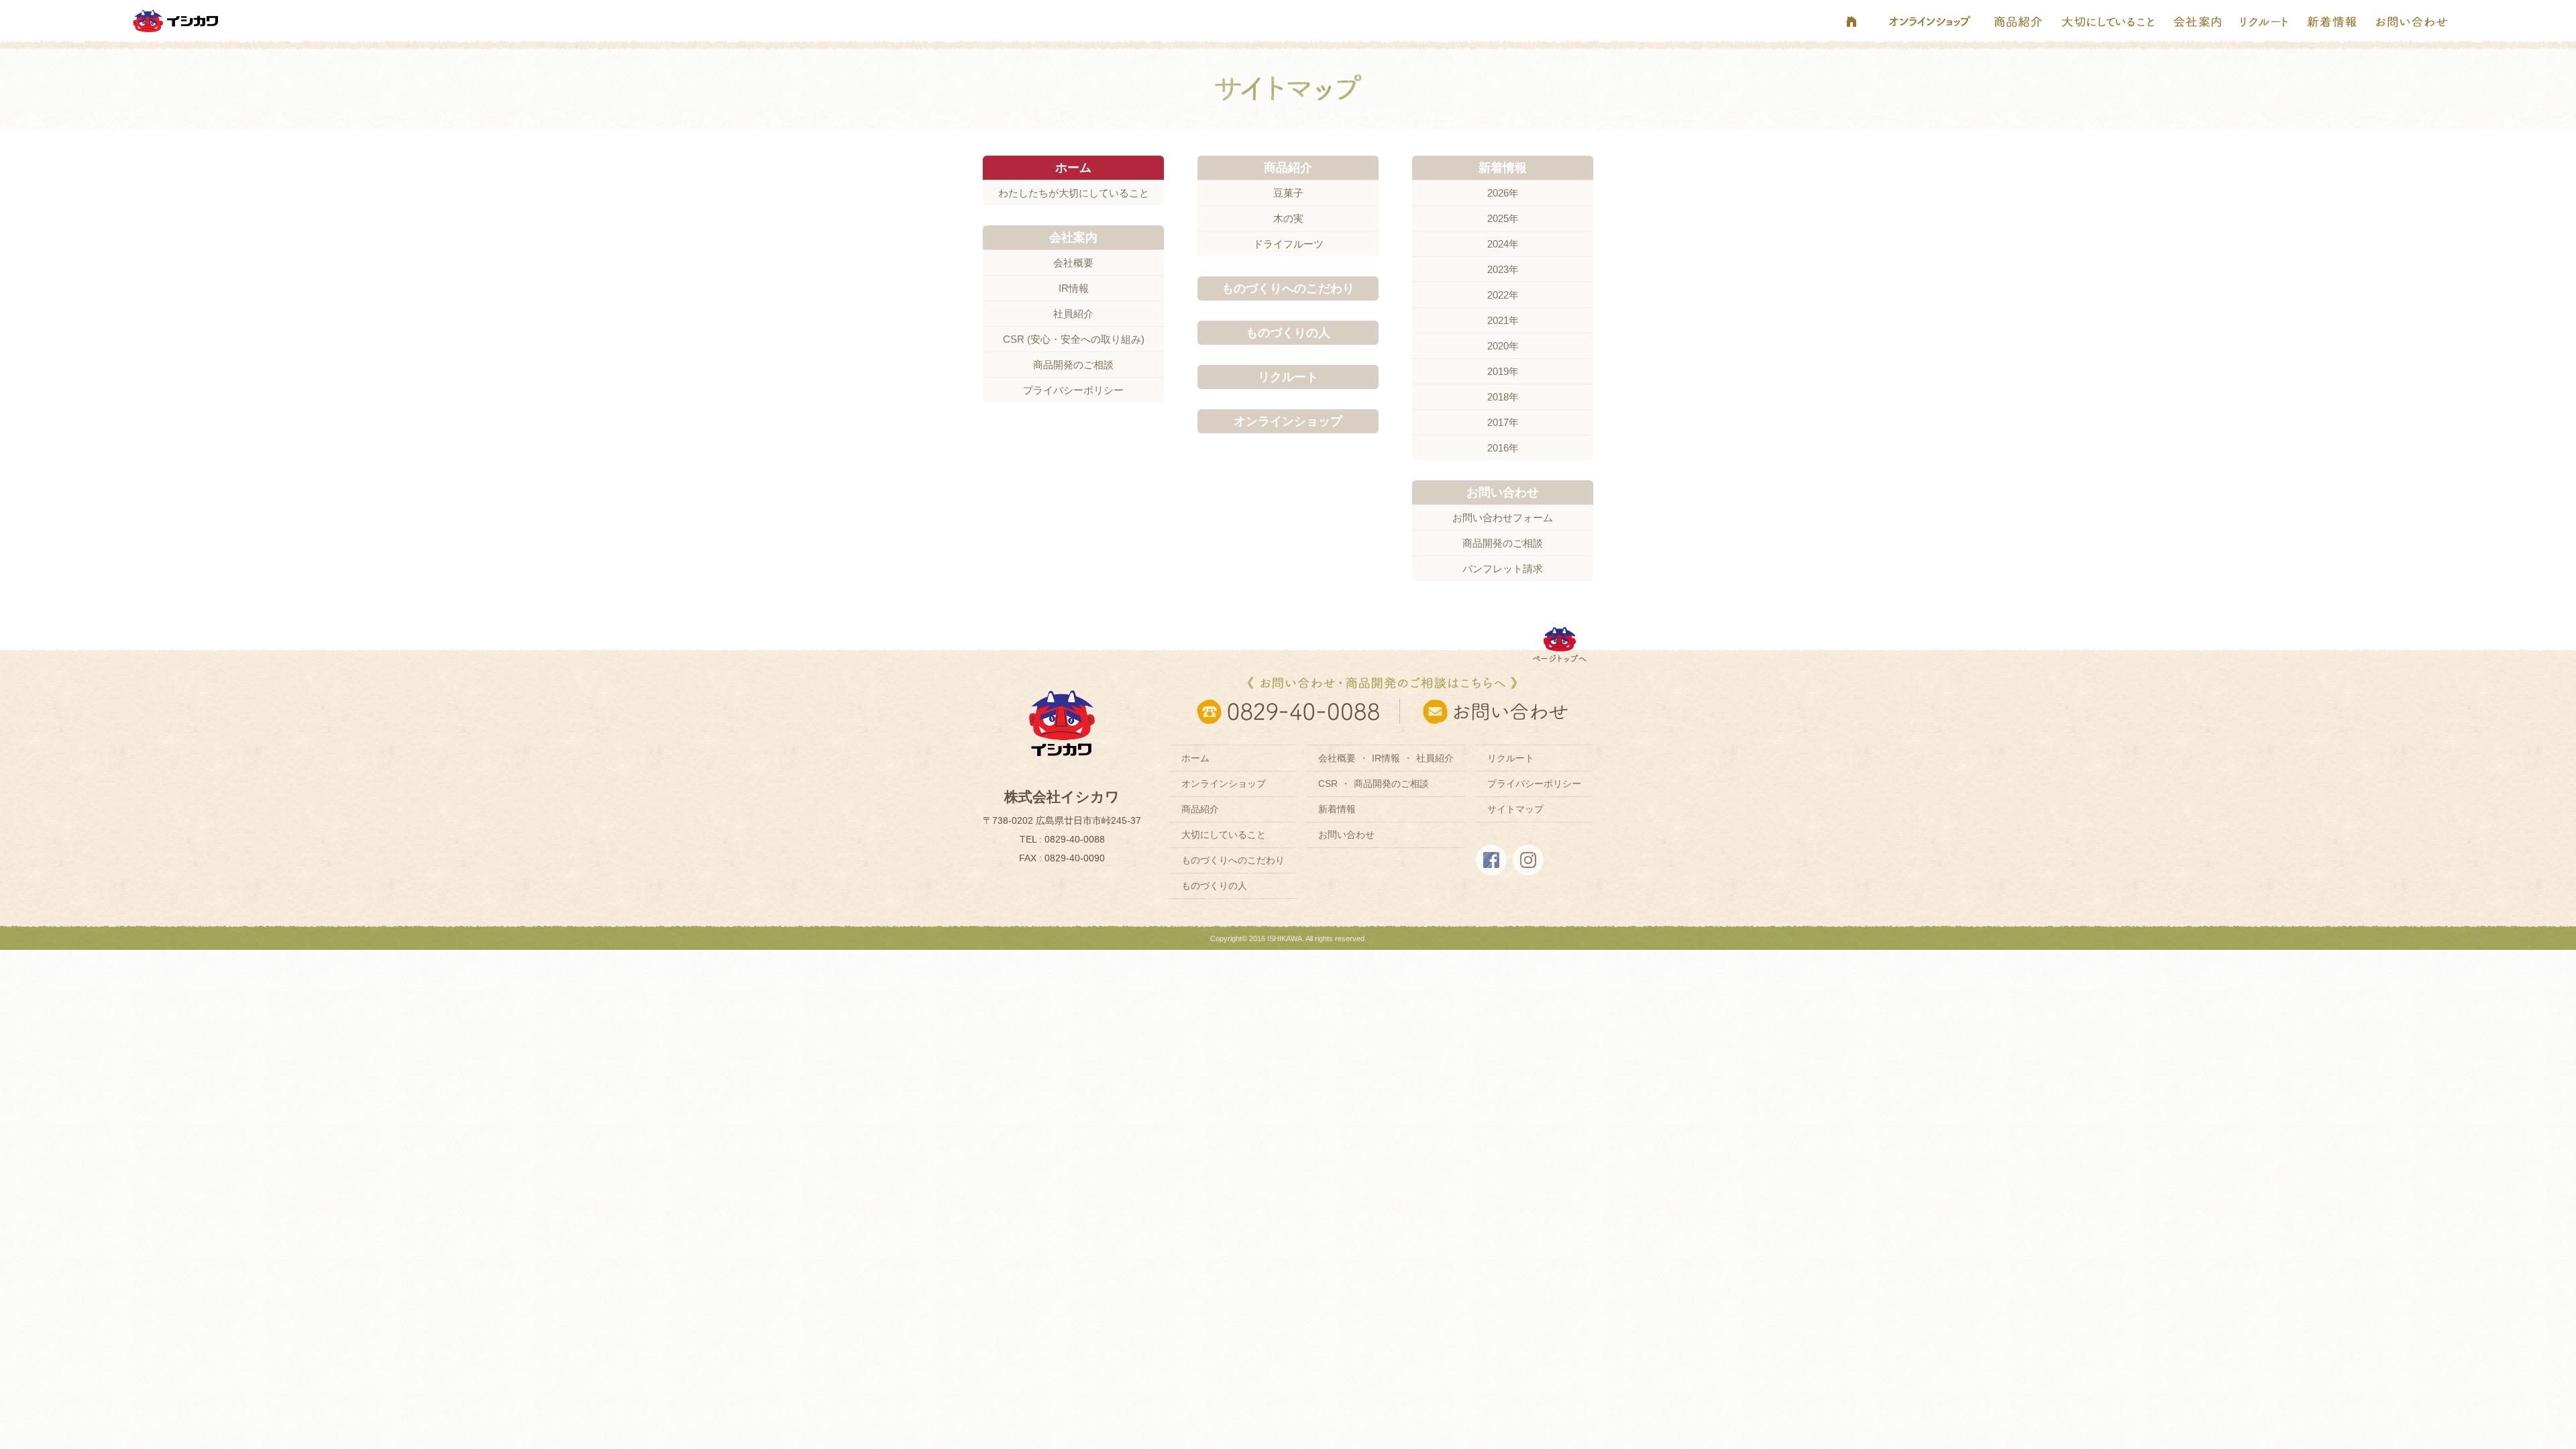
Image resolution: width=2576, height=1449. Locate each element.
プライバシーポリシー (1073, 390)
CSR (1328, 784)
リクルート (1511, 758)
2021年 (1503, 320)
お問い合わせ (1346, 835)
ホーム (1195, 758)
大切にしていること (1224, 835)
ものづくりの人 (1214, 885)
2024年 (1503, 244)
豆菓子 (1288, 193)
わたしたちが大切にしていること (1074, 193)
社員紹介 (1073, 314)
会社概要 (1073, 263)
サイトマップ (1515, 809)
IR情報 (1074, 288)
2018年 (1503, 397)
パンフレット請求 (1503, 569)
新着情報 (1337, 809)
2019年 (1503, 371)
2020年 (1503, 346)
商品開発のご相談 (1073, 365)
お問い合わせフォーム (1503, 518)
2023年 (1503, 269)
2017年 (1503, 422)
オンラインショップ (1224, 784)
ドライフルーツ (1288, 244)
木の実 (1288, 218)
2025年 (1503, 218)
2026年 (1503, 193)
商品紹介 (1200, 809)
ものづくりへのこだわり (1233, 860)
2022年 (1503, 295)
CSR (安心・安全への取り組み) (1074, 339)
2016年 (1503, 448)
